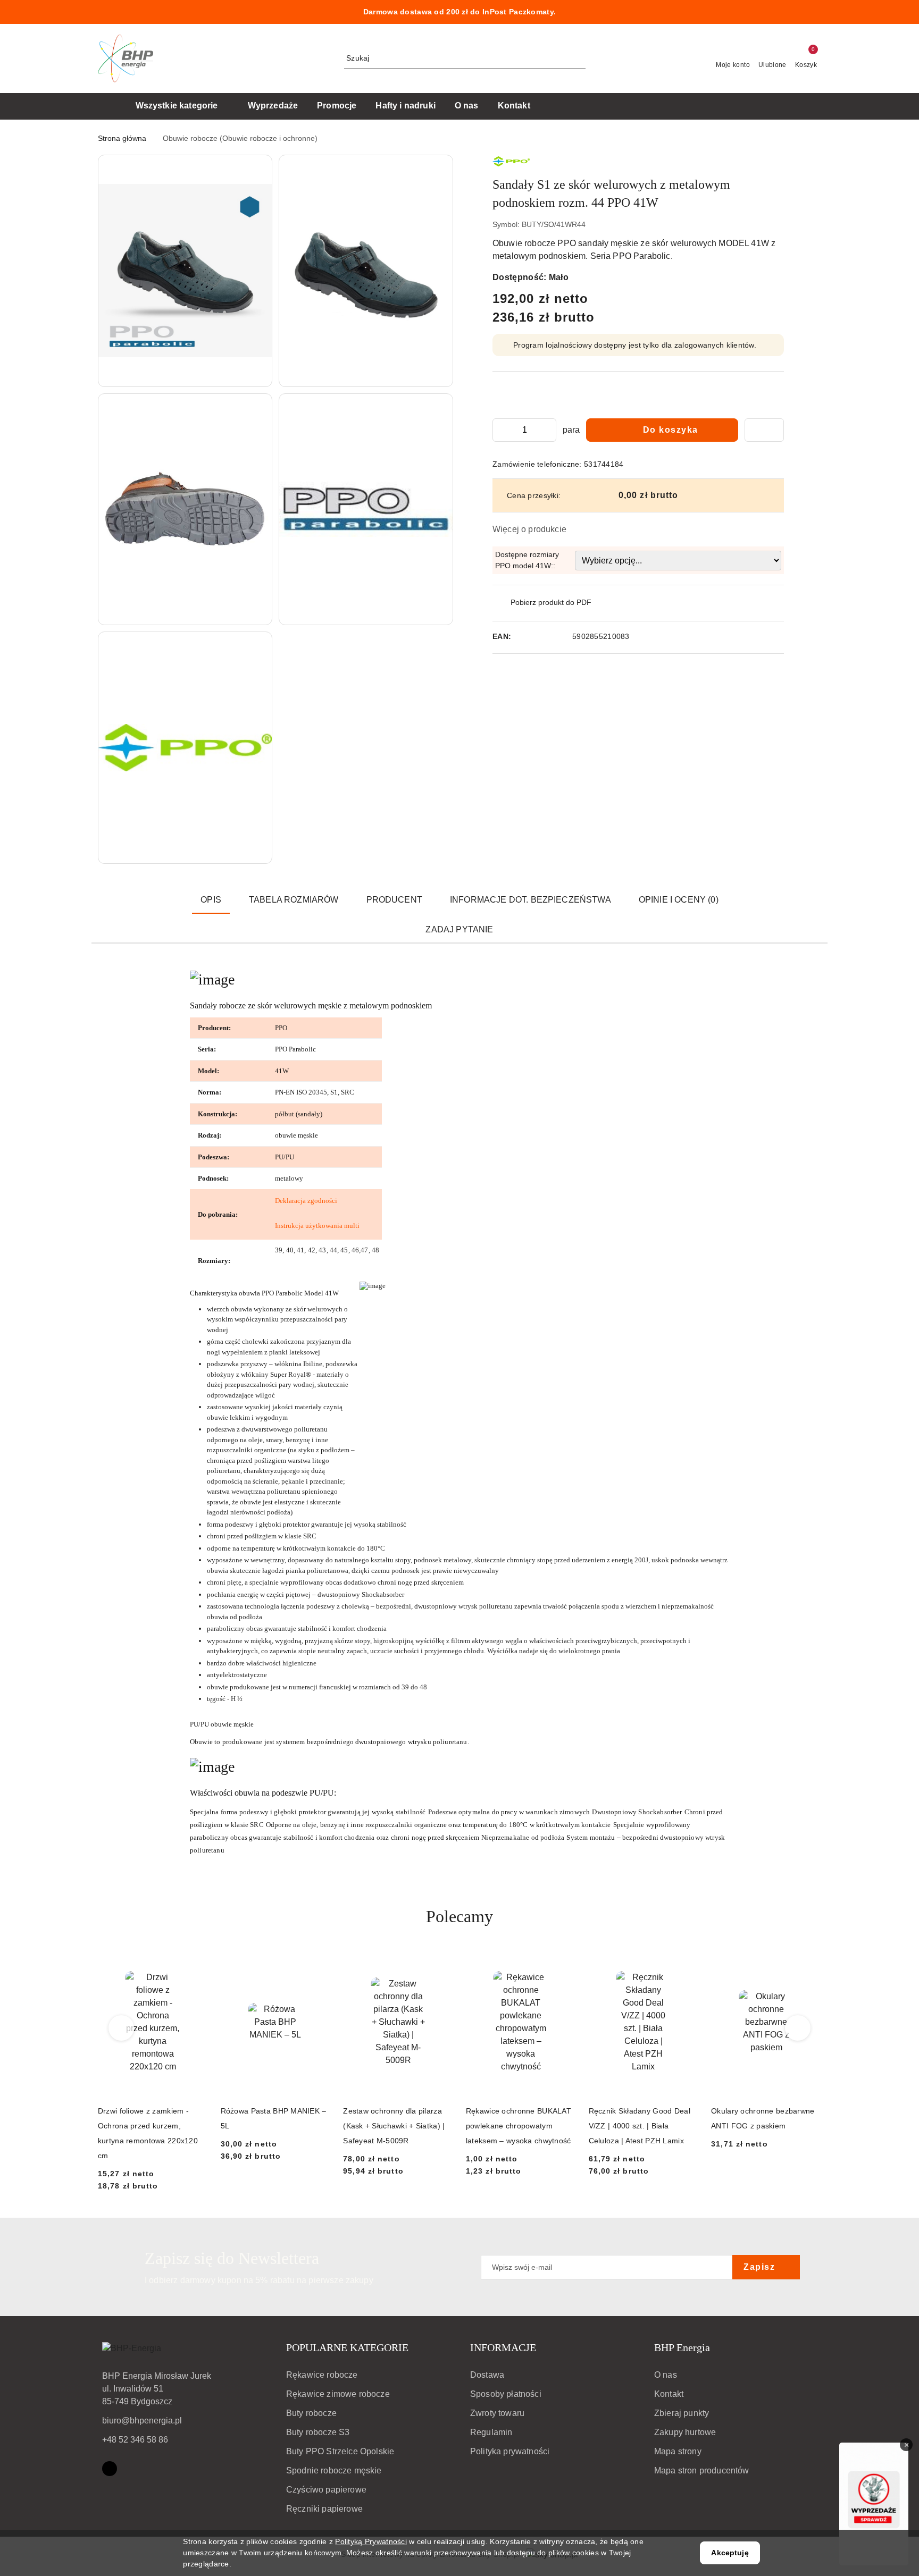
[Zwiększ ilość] (548, 430)
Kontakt (669, 2394)
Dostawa (487, 2375)
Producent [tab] (394, 900)
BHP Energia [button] (682, 2347)
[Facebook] (110, 2469)
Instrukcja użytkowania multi (317, 1226)
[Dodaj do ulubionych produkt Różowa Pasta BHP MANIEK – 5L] (318, 1961)
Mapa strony (678, 2451)
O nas (666, 2375)
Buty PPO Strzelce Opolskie (340, 2451)
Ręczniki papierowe (324, 2509)
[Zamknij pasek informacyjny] (816, 12)
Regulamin (491, 2432)
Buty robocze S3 (318, 2432)
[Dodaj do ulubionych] (764, 430)
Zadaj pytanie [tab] (459, 929)
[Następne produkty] (798, 2028)
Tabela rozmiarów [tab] (294, 900)
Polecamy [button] (459, 1916)
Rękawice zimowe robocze (338, 2394)
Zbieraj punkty (682, 2413)
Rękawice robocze (322, 2375)
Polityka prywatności (510, 2451)
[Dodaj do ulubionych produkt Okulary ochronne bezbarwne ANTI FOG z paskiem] (809, 1961)
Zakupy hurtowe (685, 2432)
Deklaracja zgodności (306, 1201)
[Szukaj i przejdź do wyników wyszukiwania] (579, 58)
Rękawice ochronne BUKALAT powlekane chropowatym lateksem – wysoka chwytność (519, 2126)
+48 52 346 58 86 (135, 2440)
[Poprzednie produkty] (122, 2028)
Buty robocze (311, 2413)
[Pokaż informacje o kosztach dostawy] (686, 495)
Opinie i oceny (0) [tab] (679, 900)
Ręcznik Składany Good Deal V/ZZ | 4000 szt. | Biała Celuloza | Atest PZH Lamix (640, 2126)
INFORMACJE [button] (503, 2347)
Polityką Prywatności (371, 2541)
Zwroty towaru (497, 2413)
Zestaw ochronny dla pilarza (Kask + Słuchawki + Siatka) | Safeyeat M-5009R (394, 2126)
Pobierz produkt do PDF (551, 602)
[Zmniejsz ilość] (501, 430)
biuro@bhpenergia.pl (142, 2421)
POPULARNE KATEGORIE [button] (347, 2347)
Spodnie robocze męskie (334, 2470)
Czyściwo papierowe (326, 2490)
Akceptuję (730, 2553)
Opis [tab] (211, 900)
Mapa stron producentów (702, 2470)
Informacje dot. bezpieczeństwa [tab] (530, 900)
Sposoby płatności (506, 2394)
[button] (185, 271)
